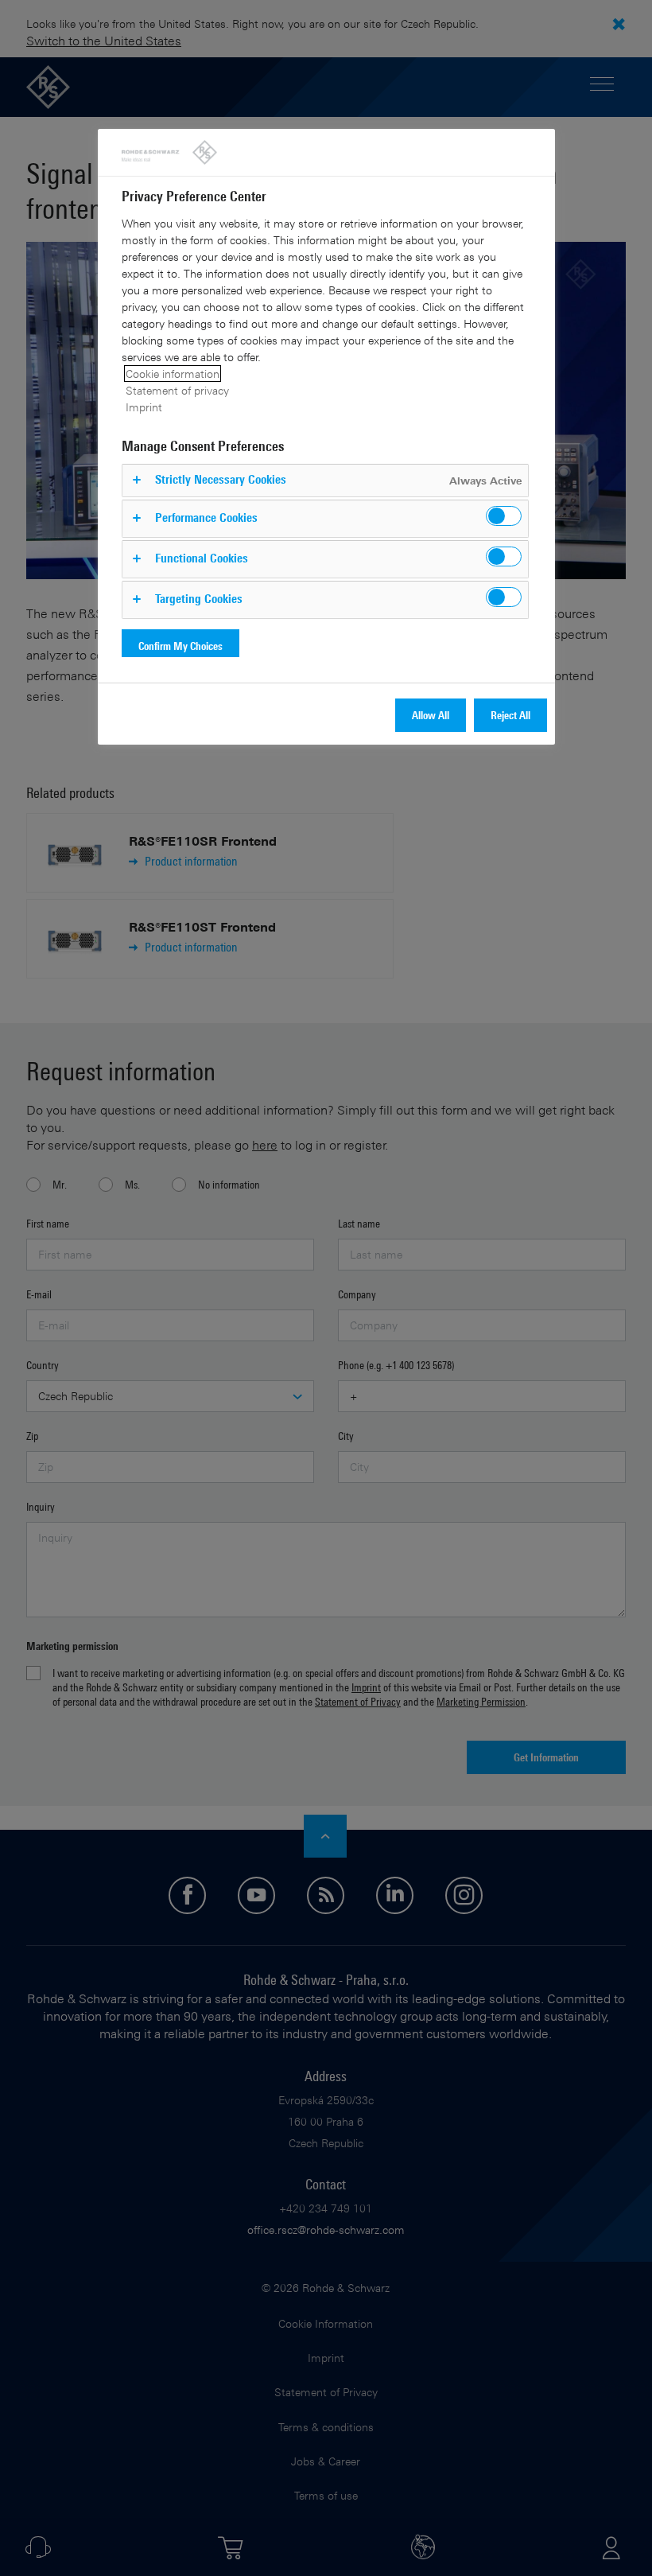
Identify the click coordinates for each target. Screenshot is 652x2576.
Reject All (510, 715)
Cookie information (173, 374)
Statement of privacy (177, 390)
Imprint (144, 407)
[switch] (504, 516)
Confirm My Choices (180, 646)
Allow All (431, 715)
